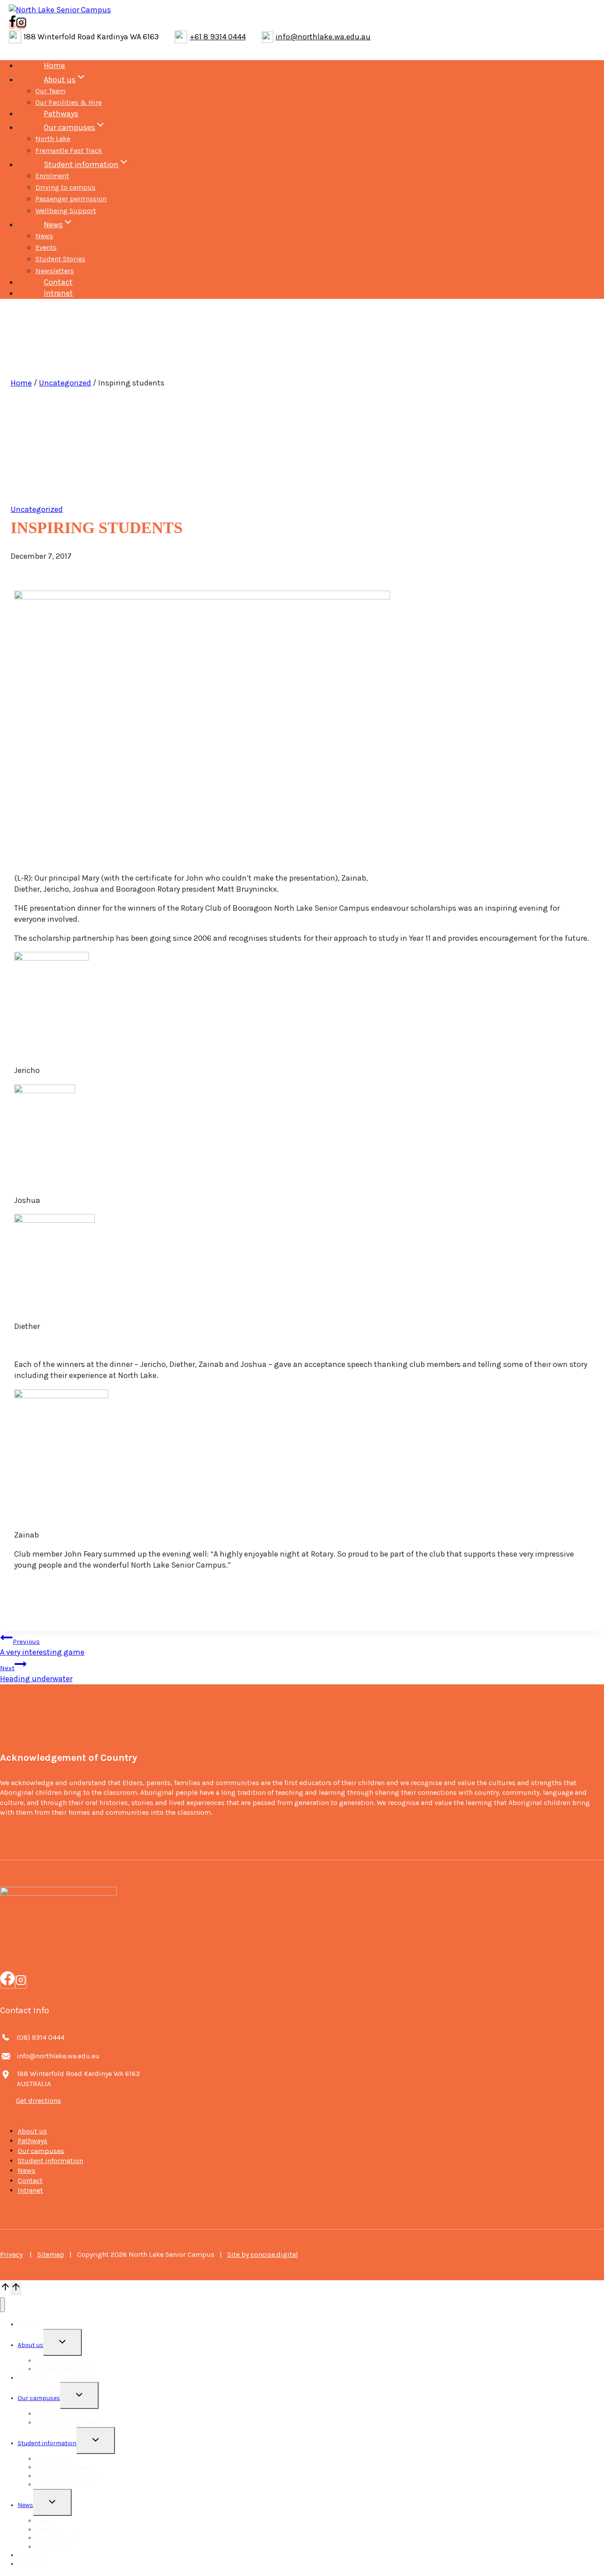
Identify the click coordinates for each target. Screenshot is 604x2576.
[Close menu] (2, 2305)
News (44, 236)
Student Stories (60, 259)
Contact (58, 282)
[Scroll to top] (5, 2288)
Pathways (61, 114)
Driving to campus (65, 187)
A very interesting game (42, 1647)
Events (46, 247)
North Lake (53, 139)
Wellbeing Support (66, 211)
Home (54, 65)
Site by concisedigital (263, 2254)
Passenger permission (71, 199)
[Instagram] (21, 1982)
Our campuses (41, 2150)
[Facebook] (8, 1982)
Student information (50, 2161)
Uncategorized (65, 383)
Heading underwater (36, 1674)
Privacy (11, 2254)
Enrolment (52, 176)
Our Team (50, 91)
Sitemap (51, 2254)
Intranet (58, 293)
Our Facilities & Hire (69, 102)
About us (32, 2131)
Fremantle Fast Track (69, 151)
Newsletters (55, 271)
